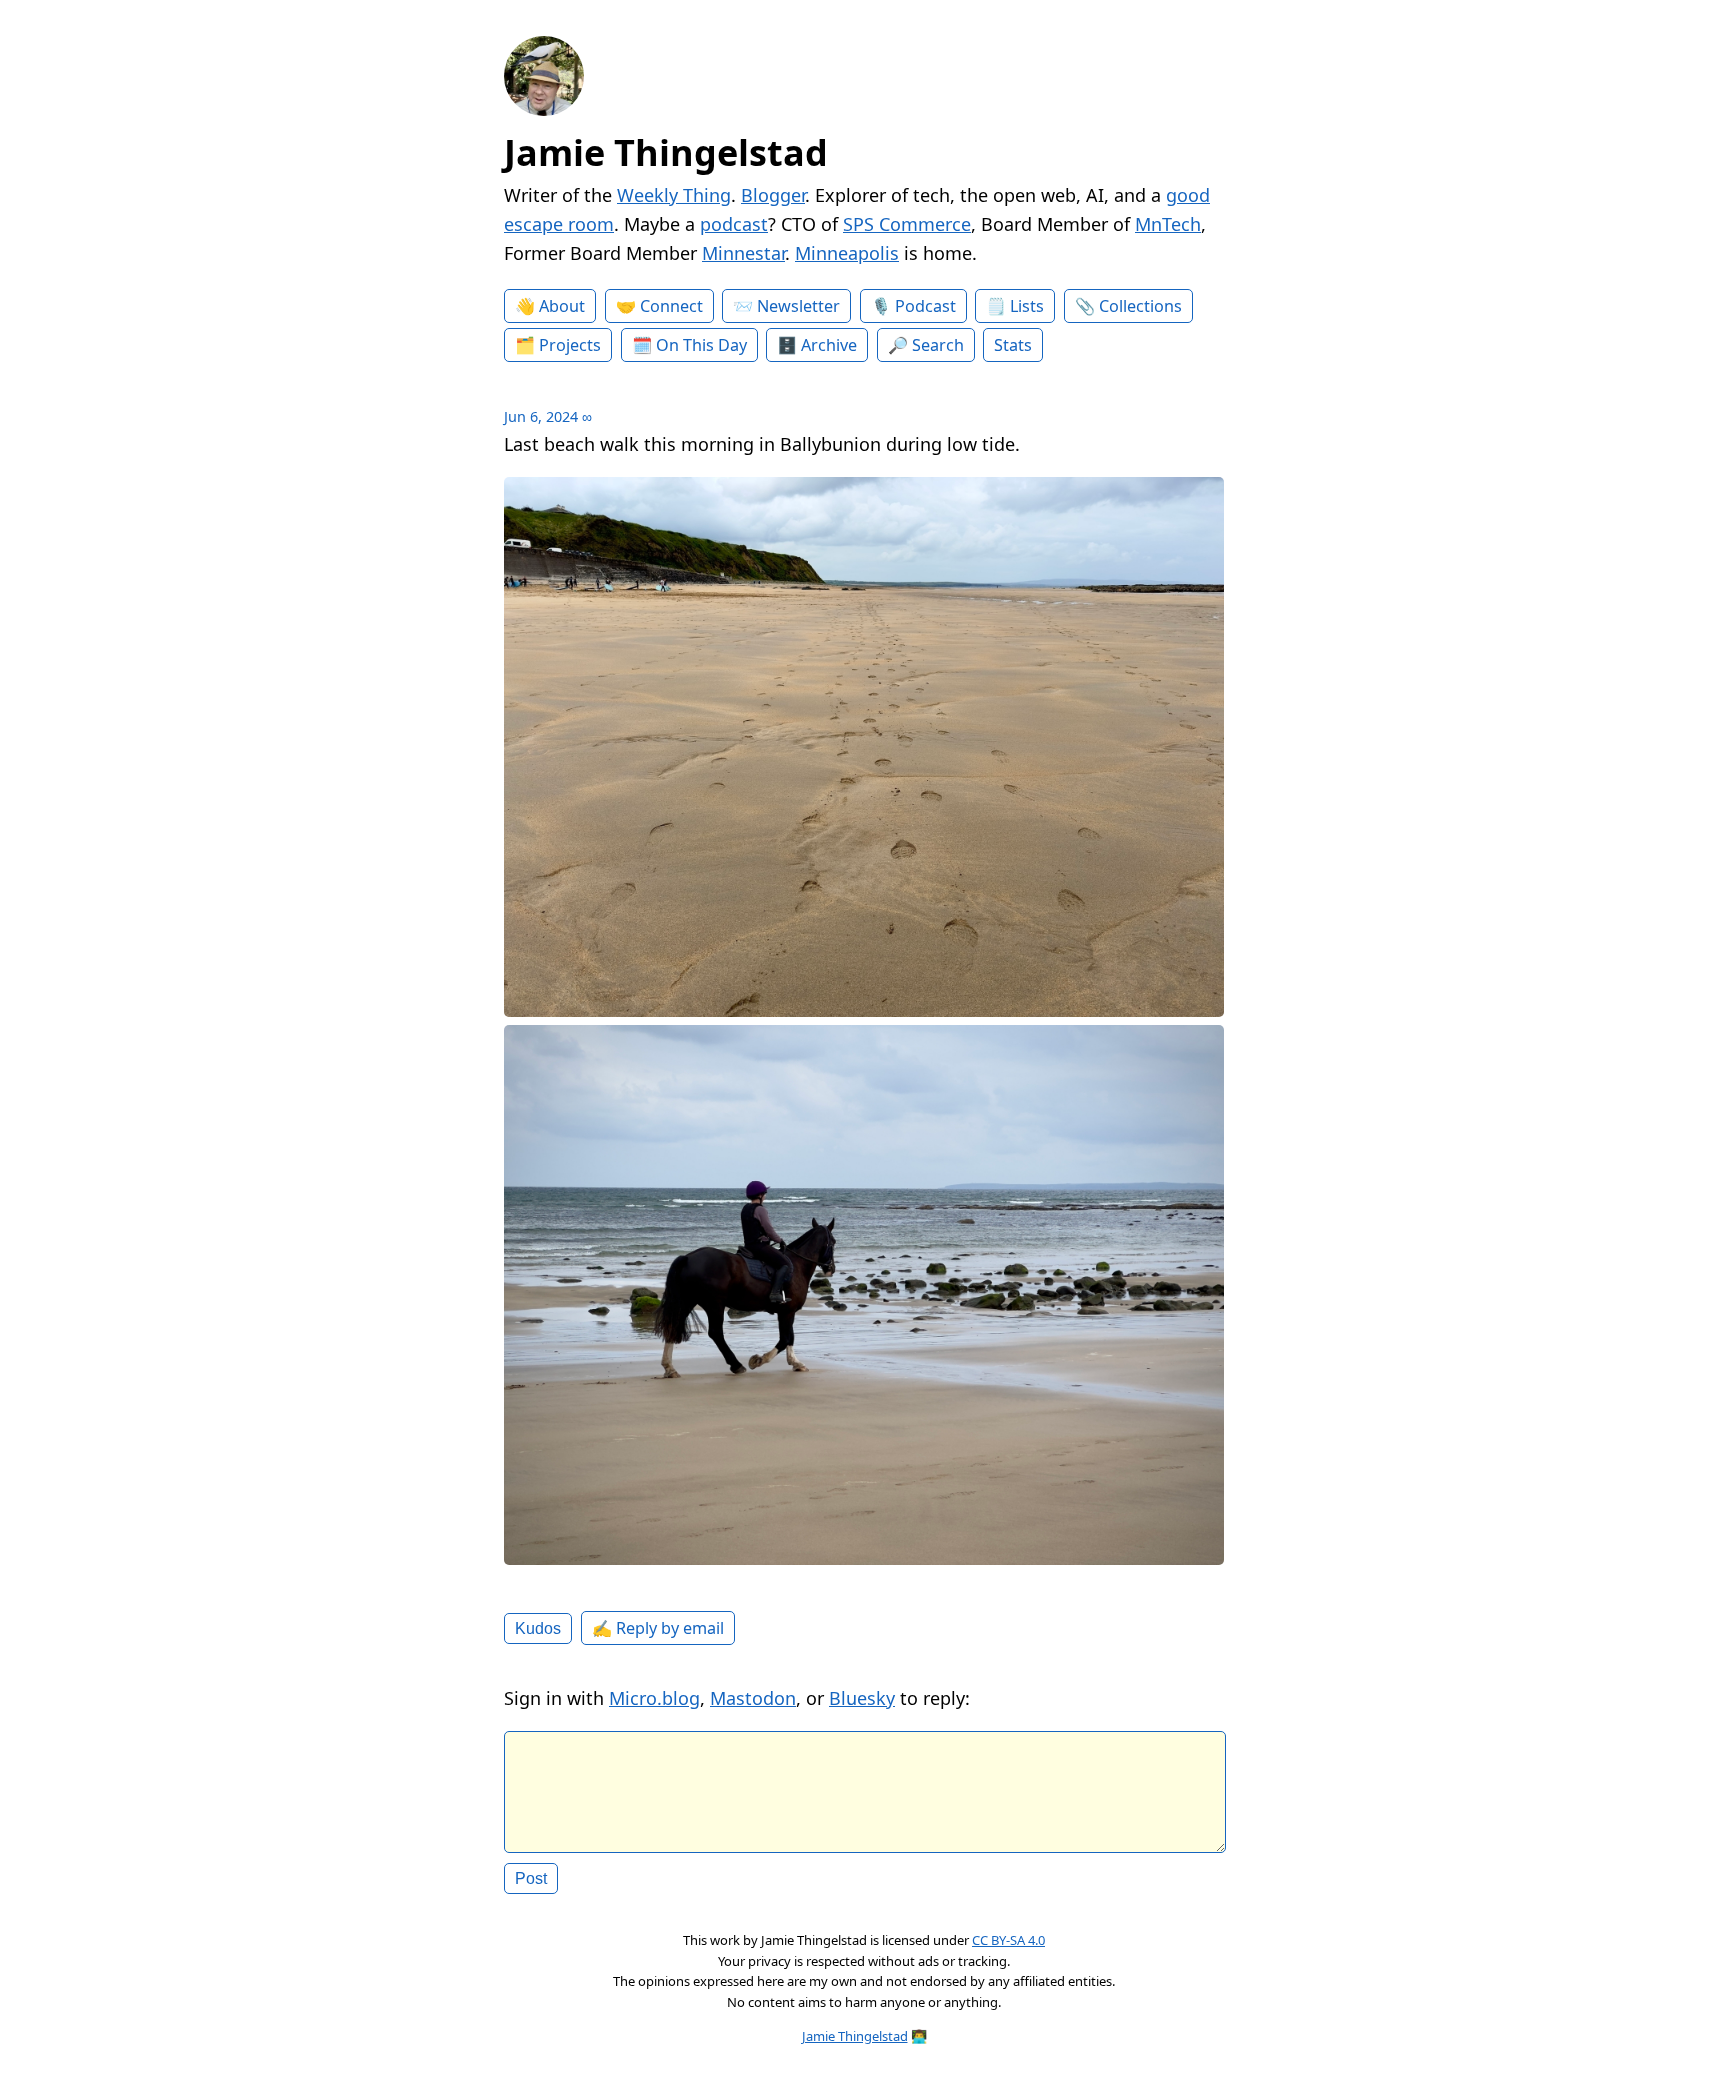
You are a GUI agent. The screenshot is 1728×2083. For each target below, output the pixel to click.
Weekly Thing (674, 195)
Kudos (538, 1628)
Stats (1013, 345)
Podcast (925, 306)
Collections (1140, 306)
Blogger (773, 195)
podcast (734, 224)
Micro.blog (654, 1698)
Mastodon (753, 1698)
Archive (829, 345)
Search (938, 345)
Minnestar (743, 253)
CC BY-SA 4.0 (1008, 1940)
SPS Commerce (907, 224)
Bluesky (862, 1698)
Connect (671, 306)
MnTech (1168, 224)
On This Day (701, 345)
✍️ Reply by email (658, 1628)
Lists (1027, 306)
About (562, 306)
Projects (570, 345)
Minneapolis (847, 253)
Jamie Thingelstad (666, 152)
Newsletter (798, 306)
